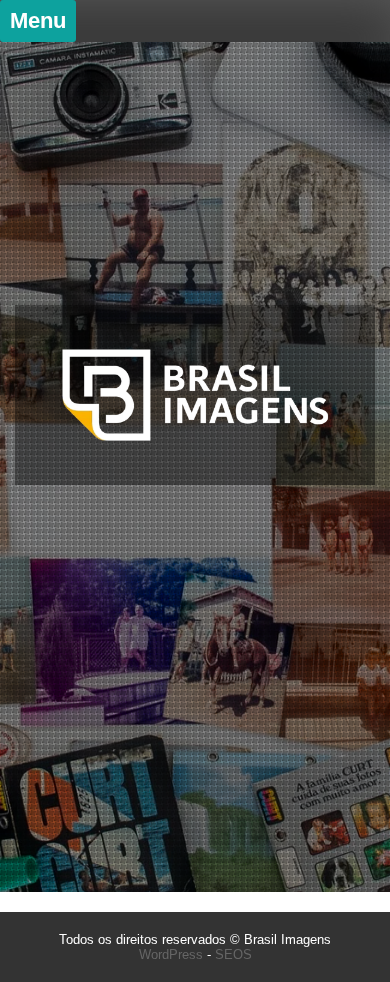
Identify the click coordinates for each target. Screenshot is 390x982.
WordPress (171, 954)
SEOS (233, 954)
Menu (38, 20)
